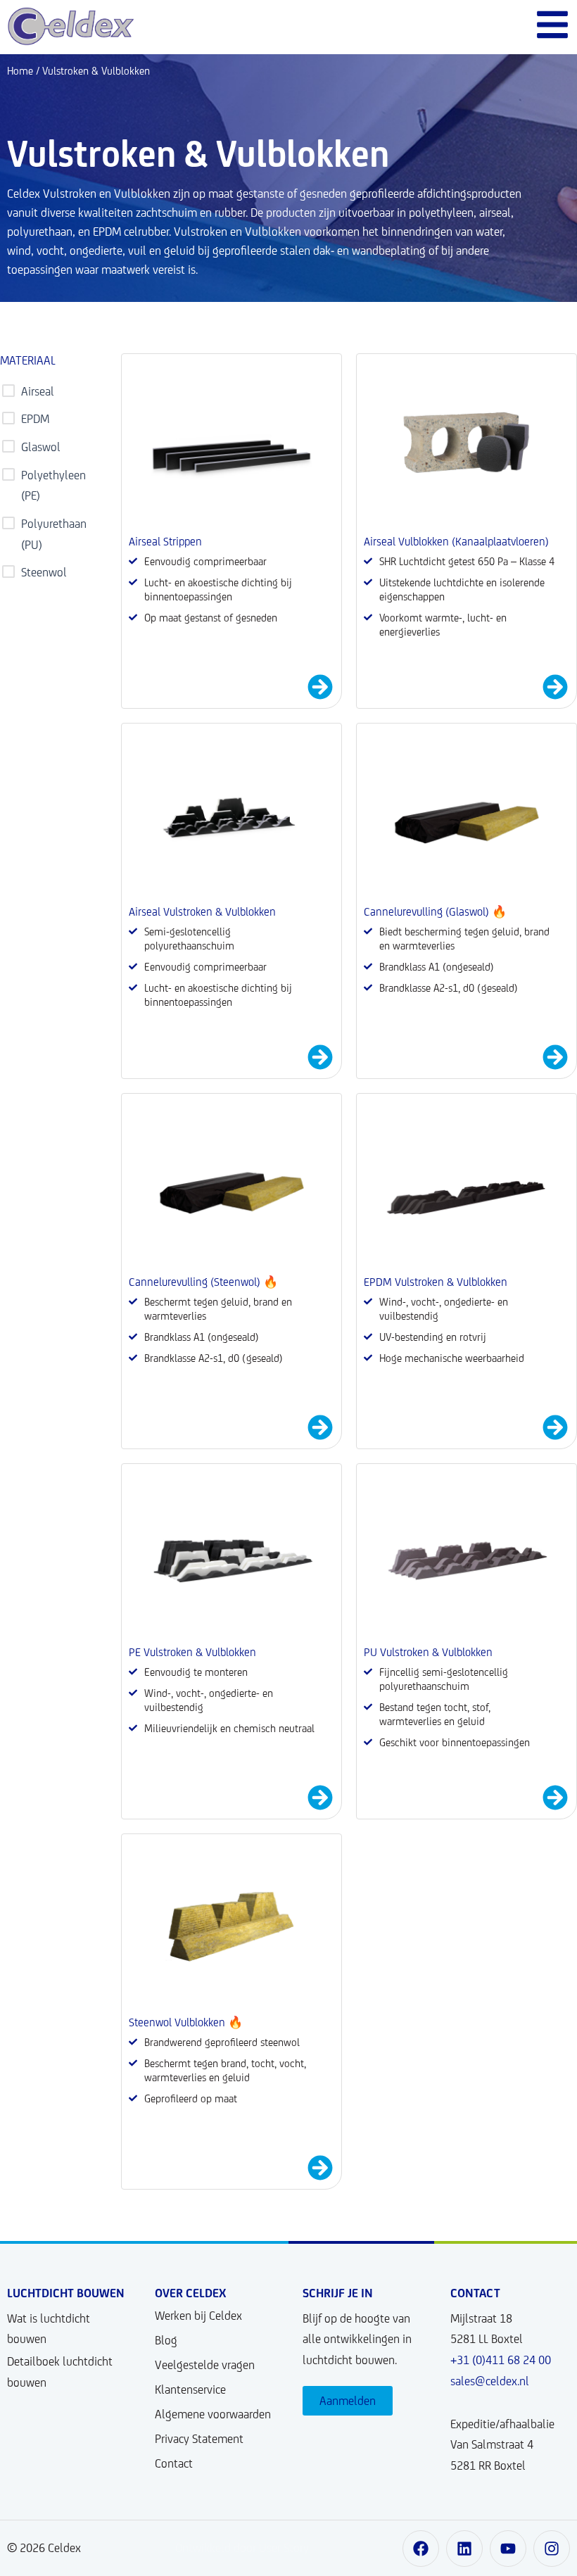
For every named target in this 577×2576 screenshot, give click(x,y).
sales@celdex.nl (490, 2381)
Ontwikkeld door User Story (242, 2548)
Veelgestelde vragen (205, 2365)
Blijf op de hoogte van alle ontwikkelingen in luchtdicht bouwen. (357, 2339)
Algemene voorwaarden (213, 2414)
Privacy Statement (199, 2439)
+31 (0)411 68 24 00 (501, 2360)
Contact (174, 2463)
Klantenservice (190, 2389)
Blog (166, 2340)
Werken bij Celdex (198, 2316)
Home (20, 71)
